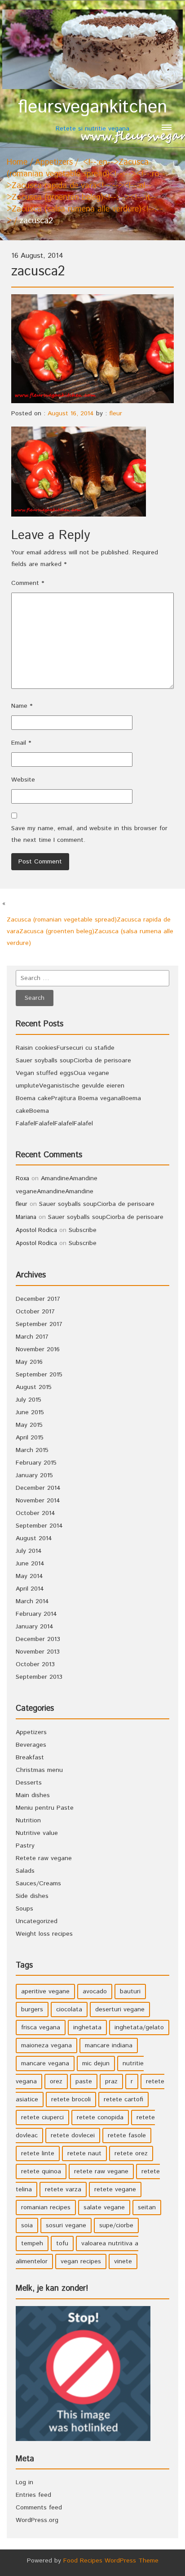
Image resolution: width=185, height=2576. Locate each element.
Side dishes (32, 1896)
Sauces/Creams (38, 1884)
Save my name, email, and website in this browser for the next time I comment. (89, 834)
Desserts (29, 1783)
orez (56, 2081)
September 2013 (39, 1677)
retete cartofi (123, 2099)
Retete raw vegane (44, 1858)
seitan (147, 2207)
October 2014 (35, 1513)
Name (22, 706)
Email (21, 743)
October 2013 (35, 1664)
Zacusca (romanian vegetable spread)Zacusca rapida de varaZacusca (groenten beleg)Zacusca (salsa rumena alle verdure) (90, 931)
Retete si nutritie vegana (92, 115)
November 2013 (38, 1652)
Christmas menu (39, 1770)
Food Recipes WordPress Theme (111, 2561)
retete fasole (127, 2135)
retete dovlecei (73, 2135)
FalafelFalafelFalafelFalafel (54, 1124)
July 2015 (29, 1400)
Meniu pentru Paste (45, 1808)
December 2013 (38, 1639)
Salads (25, 1871)
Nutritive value (37, 1833)
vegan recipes (81, 2261)
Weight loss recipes (44, 1934)
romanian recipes (46, 2207)
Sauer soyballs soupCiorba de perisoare (73, 1061)
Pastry (25, 1846)
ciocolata (69, 2010)
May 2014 (29, 1576)
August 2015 (34, 1387)
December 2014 (38, 1488)
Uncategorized (37, 1921)
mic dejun (96, 2063)
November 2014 (38, 1501)
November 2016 (38, 1349)
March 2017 (32, 1337)
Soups (24, 1909)
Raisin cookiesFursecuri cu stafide (65, 1048)
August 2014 (34, 1538)
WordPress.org (37, 2520)
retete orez (131, 2153)
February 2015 (36, 1463)
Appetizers (54, 162)
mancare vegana (45, 2063)
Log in (24, 2482)
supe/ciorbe (116, 2225)
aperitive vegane (45, 1992)
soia (27, 2225)
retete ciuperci (42, 2117)
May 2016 (29, 1362)
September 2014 (39, 1526)
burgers (32, 2010)
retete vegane (115, 2189)
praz (111, 2081)
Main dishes (33, 1795)
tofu (62, 2243)
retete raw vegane (101, 2171)
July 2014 (29, 1551)
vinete (123, 2261)
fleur (116, 414)
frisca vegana (41, 2028)
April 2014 (30, 1589)
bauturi (130, 1992)
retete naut (84, 2153)
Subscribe (83, 1230)
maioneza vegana (46, 2046)
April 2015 (30, 1438)
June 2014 (30, 1564)
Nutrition (28, 1821)
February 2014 (36, 1614)
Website (23, 780)
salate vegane (104, 2207)
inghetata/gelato (139, 2028)
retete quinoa (41, 2171)
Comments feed (39, 2508)
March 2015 (32, 1450)
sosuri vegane (66, 2225)
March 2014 (32, 1601)
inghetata (87, 2028)
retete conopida (100, 2117)
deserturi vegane (120, 2010)
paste (84, 2081)
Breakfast (30, 1758)
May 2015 (29, 1425)
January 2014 (35, 1627)
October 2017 (35, 1312)
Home (17, 162)
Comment (28, 583)
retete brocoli (71, 2099)
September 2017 (39, 1324)
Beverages (31, 1745)
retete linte (38, 2153)
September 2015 (39, 1375)
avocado (95, 1992)
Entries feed (33, 2495)
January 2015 (34, 1475)
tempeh (32, 2243)
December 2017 (38, 1299)
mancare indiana (109, 2046)
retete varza (63, 2189)
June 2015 (30, 1412)
